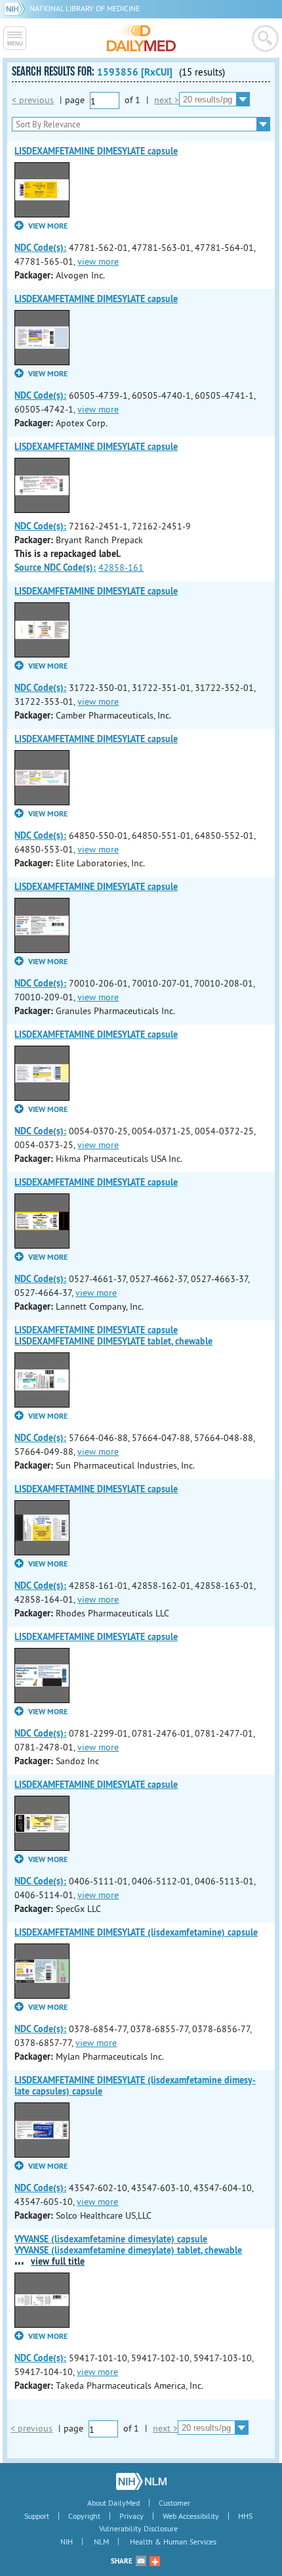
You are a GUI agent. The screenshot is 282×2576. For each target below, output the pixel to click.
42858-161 (121, 567)
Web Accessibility (191, 2516)
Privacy (131, 2516)
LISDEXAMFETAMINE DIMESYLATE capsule (96, 151)
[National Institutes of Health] (17, 8)
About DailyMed (113, 2503)
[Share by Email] (141, 2561)
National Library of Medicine (85, 8)
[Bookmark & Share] (155, 2561)
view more (98, 261)
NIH (67, 2542)
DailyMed (141, 38)
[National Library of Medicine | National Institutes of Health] (141, 2481)
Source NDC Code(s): (55, 567)
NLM (101, 2542)
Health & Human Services (173, 2542)
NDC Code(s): (40, 248)
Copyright (84, 2516)
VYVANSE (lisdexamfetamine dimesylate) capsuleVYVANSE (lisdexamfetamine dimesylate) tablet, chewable (128, 2245)
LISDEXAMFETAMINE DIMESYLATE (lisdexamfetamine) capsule (136, 1932)
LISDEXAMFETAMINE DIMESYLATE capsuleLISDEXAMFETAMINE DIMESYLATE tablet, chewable (113, 1336)
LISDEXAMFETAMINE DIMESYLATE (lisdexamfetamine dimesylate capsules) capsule (135, 2086)
